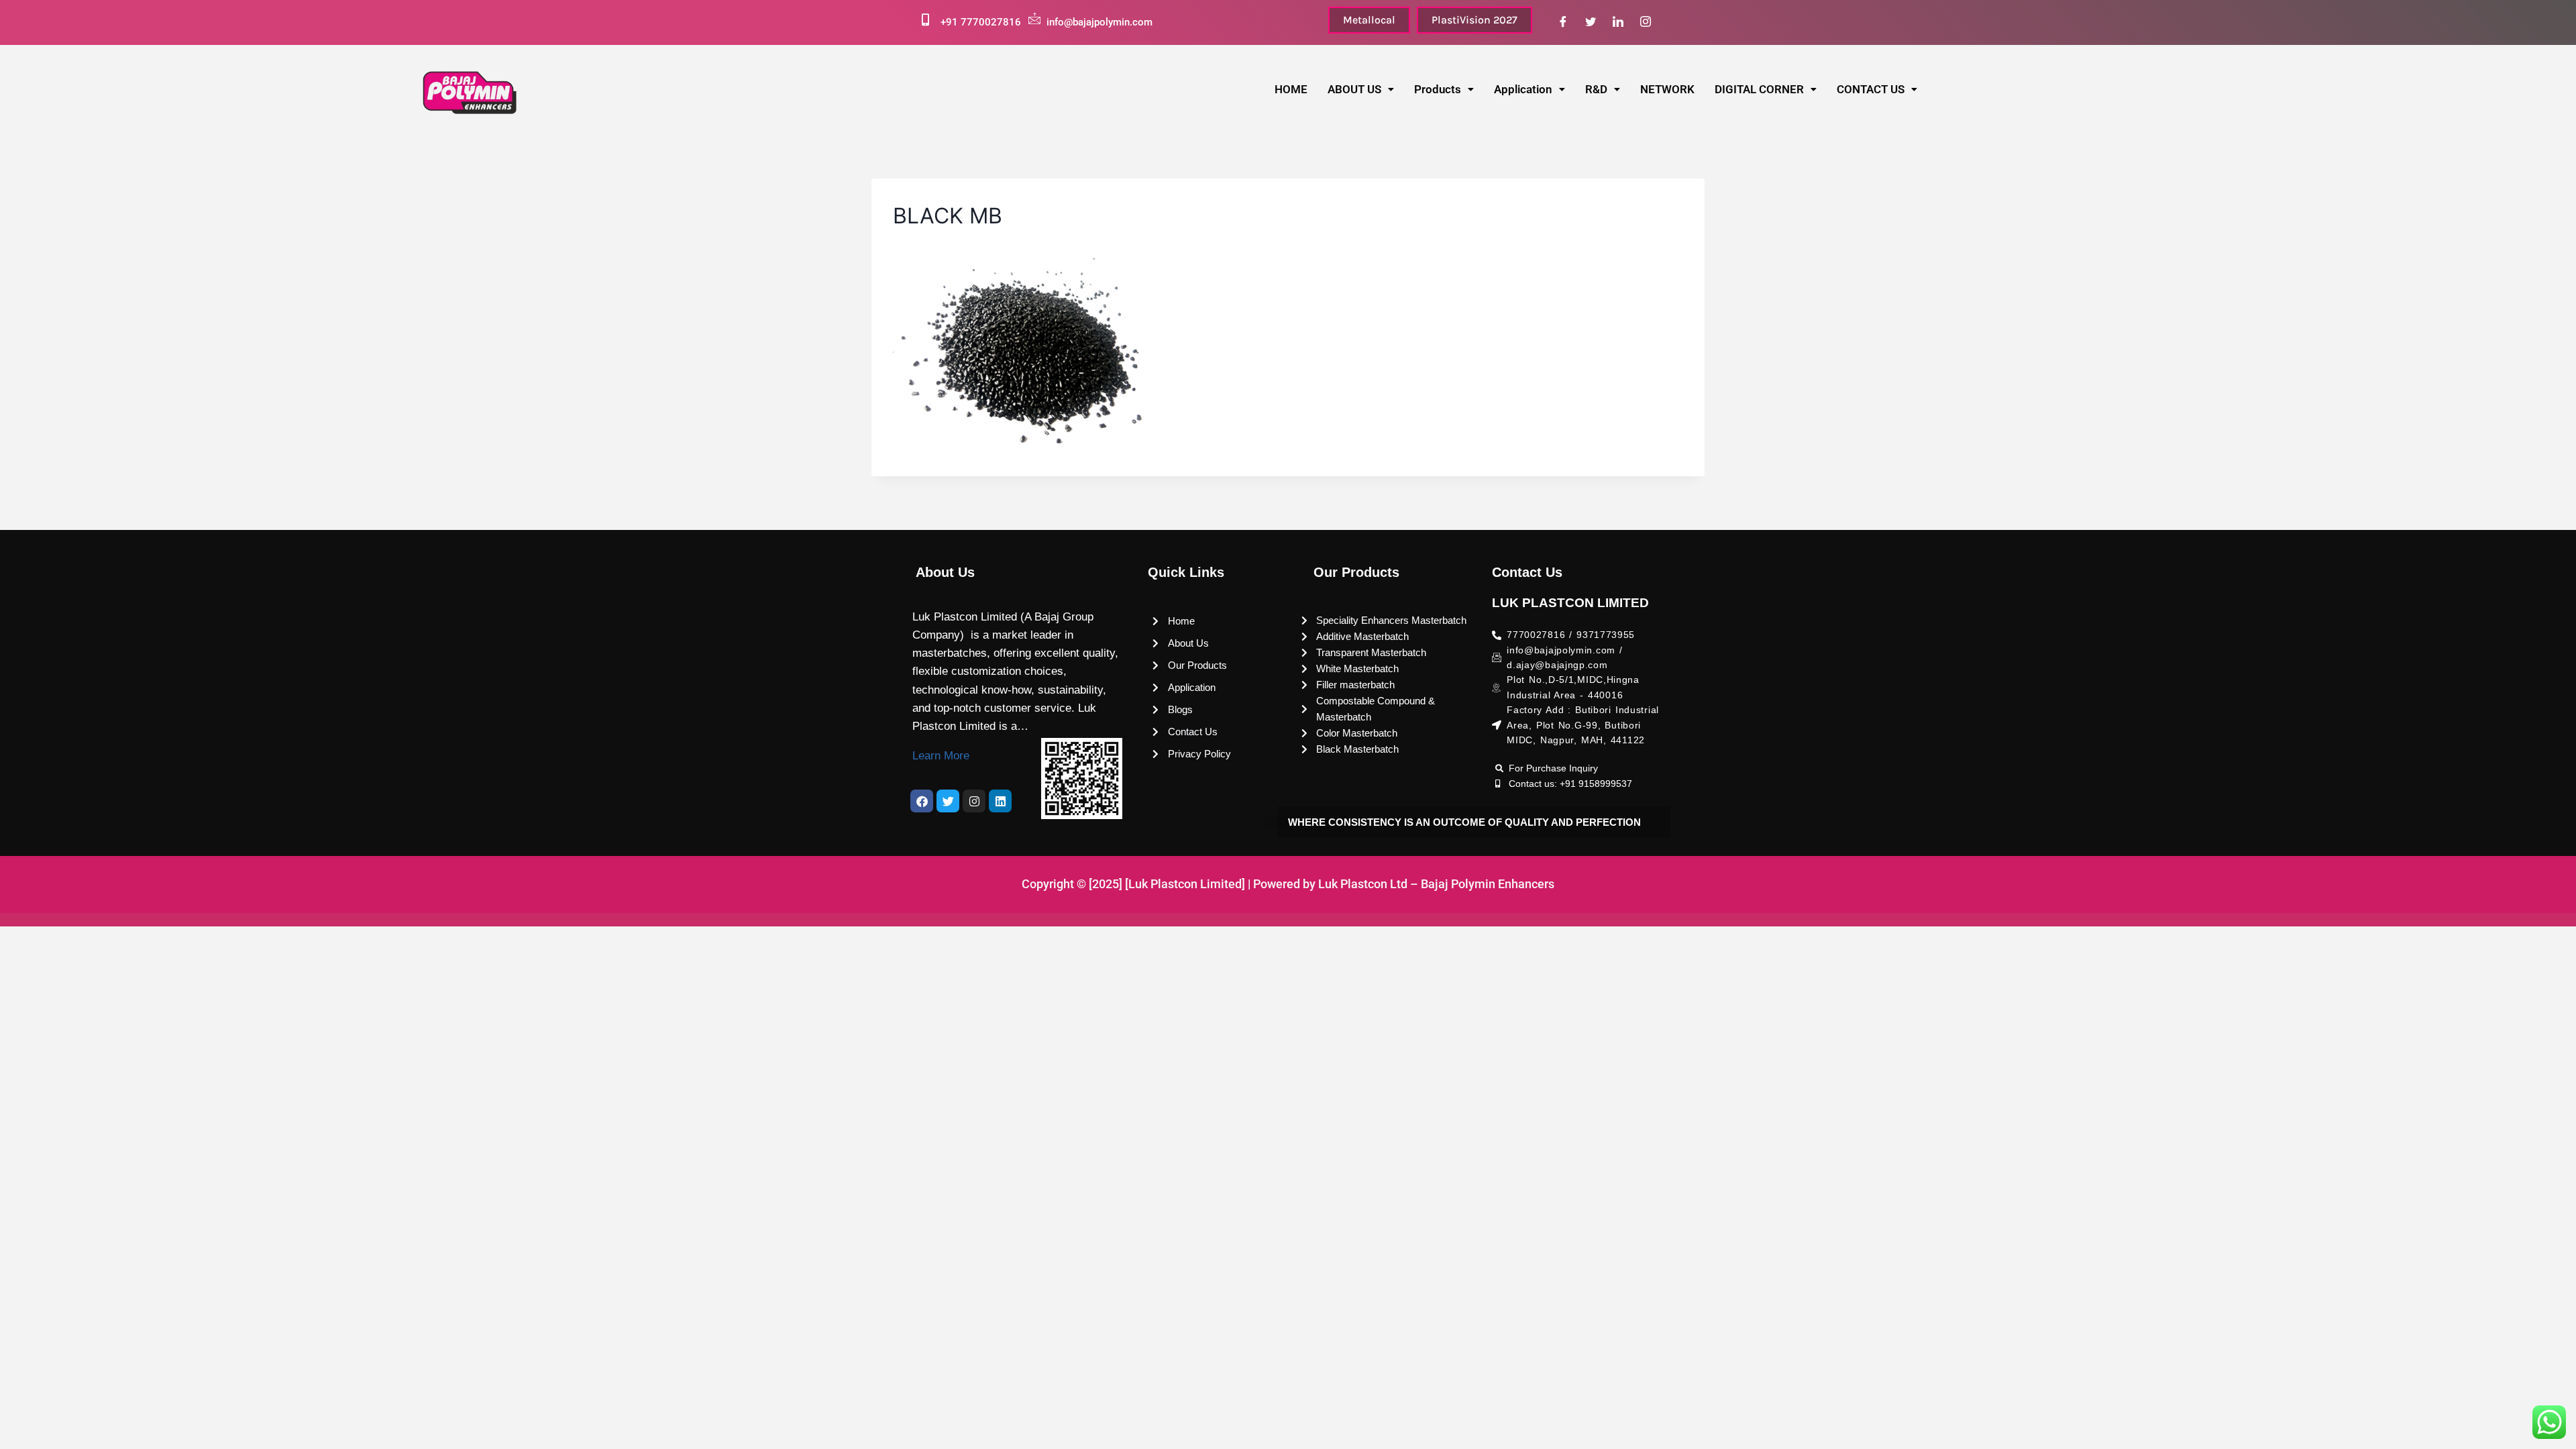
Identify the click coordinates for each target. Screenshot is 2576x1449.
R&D (1596, 89)
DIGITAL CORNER (1759, 89)
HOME (1291, 89)
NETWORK (1667, 89)
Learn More (941, 756)
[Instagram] (1646, 22)
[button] (1361, 90)
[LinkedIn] (1618, 22)
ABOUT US (1354, 89)
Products (1438, 89)
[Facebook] (1563, 22)
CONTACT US (1871, 89)
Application (1523, 89)
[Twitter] (1591, 22)
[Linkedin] (1000, 801)
